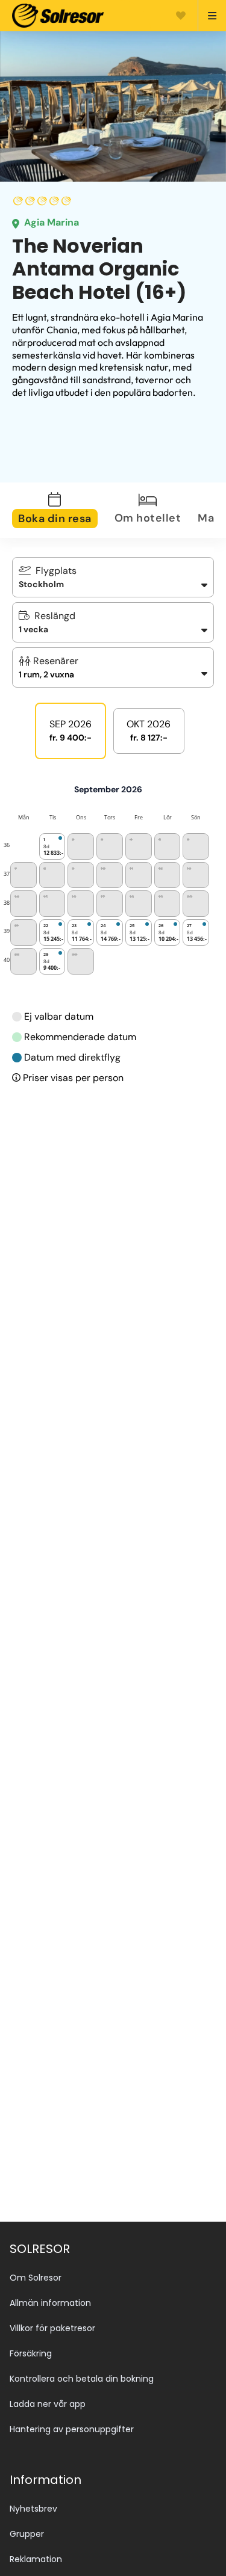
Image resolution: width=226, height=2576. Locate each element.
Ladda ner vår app (48, 2404)
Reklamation (36, 2559)
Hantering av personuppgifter (72, 2429)
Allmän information (50, 2303)
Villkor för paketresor (52, 2328)
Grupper (27, 2534)
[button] (113, 667)
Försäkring (31, 2353)
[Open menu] (207, 16)
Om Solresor (36, 2278)
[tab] (62, 510)
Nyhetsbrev (33, 2509)
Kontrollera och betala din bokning (82, 2379)
